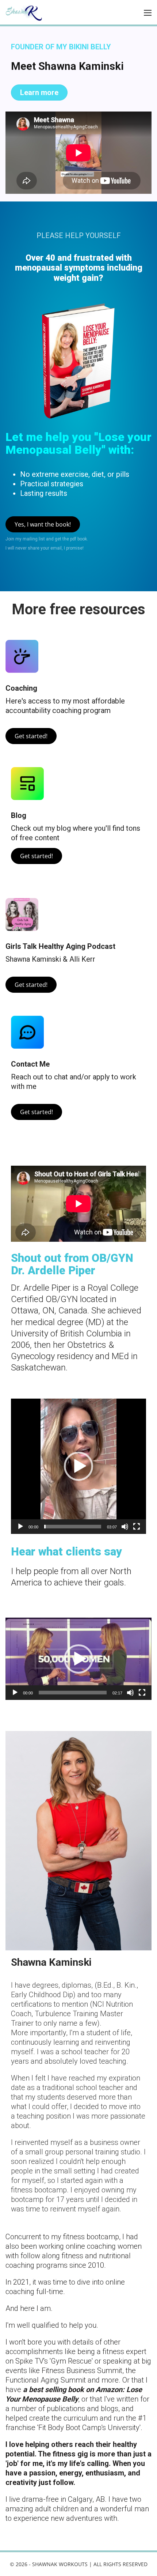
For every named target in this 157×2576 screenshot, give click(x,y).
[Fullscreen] (137, 1527)
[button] (78, 1466)
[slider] (73, 1527)
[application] (78, 1466)
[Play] (20, 1527)
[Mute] (125, 1527)
